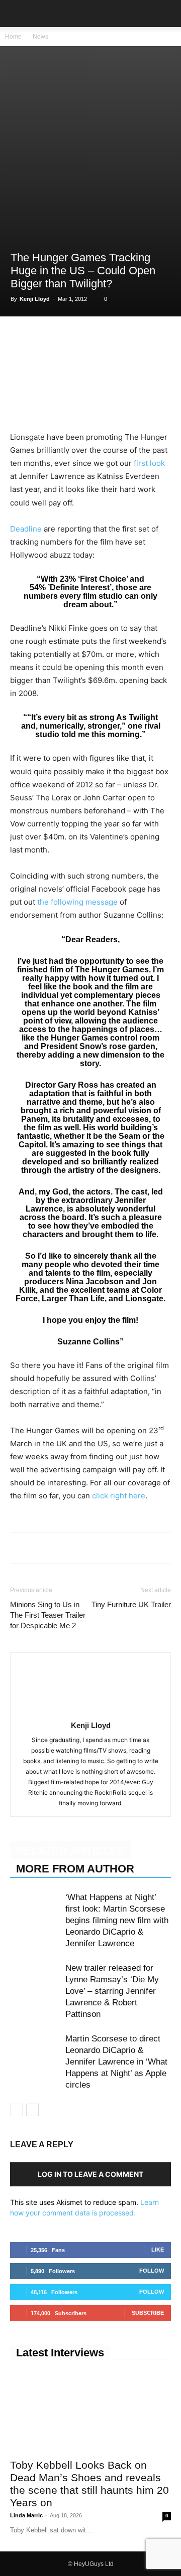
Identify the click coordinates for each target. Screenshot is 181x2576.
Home (13, 37)
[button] (17, 14)
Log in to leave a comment (90, 2174)
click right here (119, 1496)
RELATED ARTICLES (71, 1851)
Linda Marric (26, 2515)
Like (158, 2250)
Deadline (26, 529)
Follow (152, 2271)
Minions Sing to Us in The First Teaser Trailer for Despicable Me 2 (48, 1615)
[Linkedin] (89, 337)
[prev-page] (16, 2110)
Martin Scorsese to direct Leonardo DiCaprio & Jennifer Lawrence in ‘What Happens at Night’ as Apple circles (116, 2062)
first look (149, 463)
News (40, 37)
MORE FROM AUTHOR (75, 1869)
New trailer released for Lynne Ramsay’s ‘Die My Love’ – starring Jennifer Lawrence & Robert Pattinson (112, 1991)
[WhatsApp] (66, 337)
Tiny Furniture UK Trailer (131, 1604)
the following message (77, 902)
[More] (159, 337)
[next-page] (32, 2110)
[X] (43, 337)
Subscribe (148, 2313)
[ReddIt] (113, 337)
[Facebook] (20, 337)
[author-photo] (90, 1711)
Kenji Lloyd (35, 299)
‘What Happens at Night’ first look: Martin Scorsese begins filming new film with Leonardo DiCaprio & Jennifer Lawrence (117, 1920)
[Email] (136, 337)
